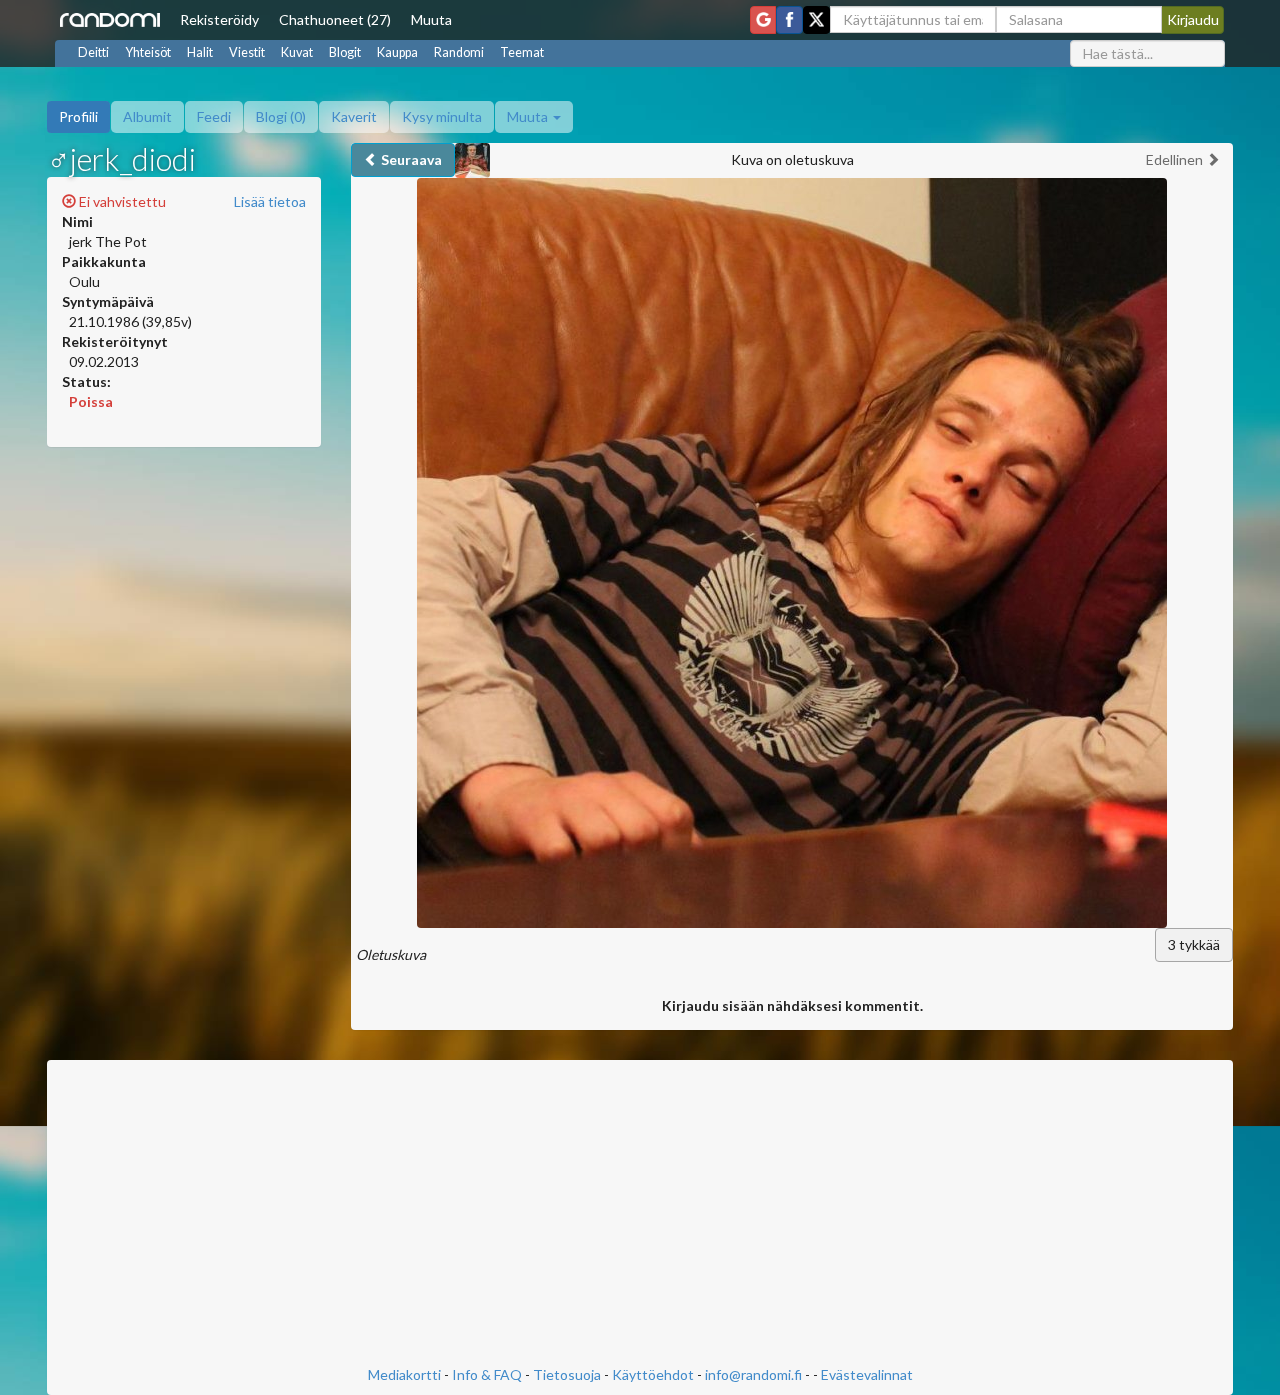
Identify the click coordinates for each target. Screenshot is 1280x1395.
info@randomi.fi (753, 1374)
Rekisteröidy (219, 19)
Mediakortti (404, 1374)
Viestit (247, 52)
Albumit (147, 116)
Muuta (431, 19)
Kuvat (297, 52)
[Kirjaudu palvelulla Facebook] (789, 20)
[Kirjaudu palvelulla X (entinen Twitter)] (816, 20)
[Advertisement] (640, 1215)
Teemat (522, 52)
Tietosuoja (567, 1374)
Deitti (93, 52)
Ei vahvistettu (121, 201)
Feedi (214, 116)
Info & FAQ (487, 1374)
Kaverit (354, 116)
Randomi (459, 52)
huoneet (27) (335, 19)
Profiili (78, 116)
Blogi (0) (281, 116)
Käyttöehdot (653, 1374)
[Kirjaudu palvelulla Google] (763, 20)
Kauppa (397, 52)
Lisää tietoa (270, 201)
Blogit (345, 52)
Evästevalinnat (867, 1374)
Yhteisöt (148, 52)
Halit (200, 52)
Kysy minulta (442, 116)
